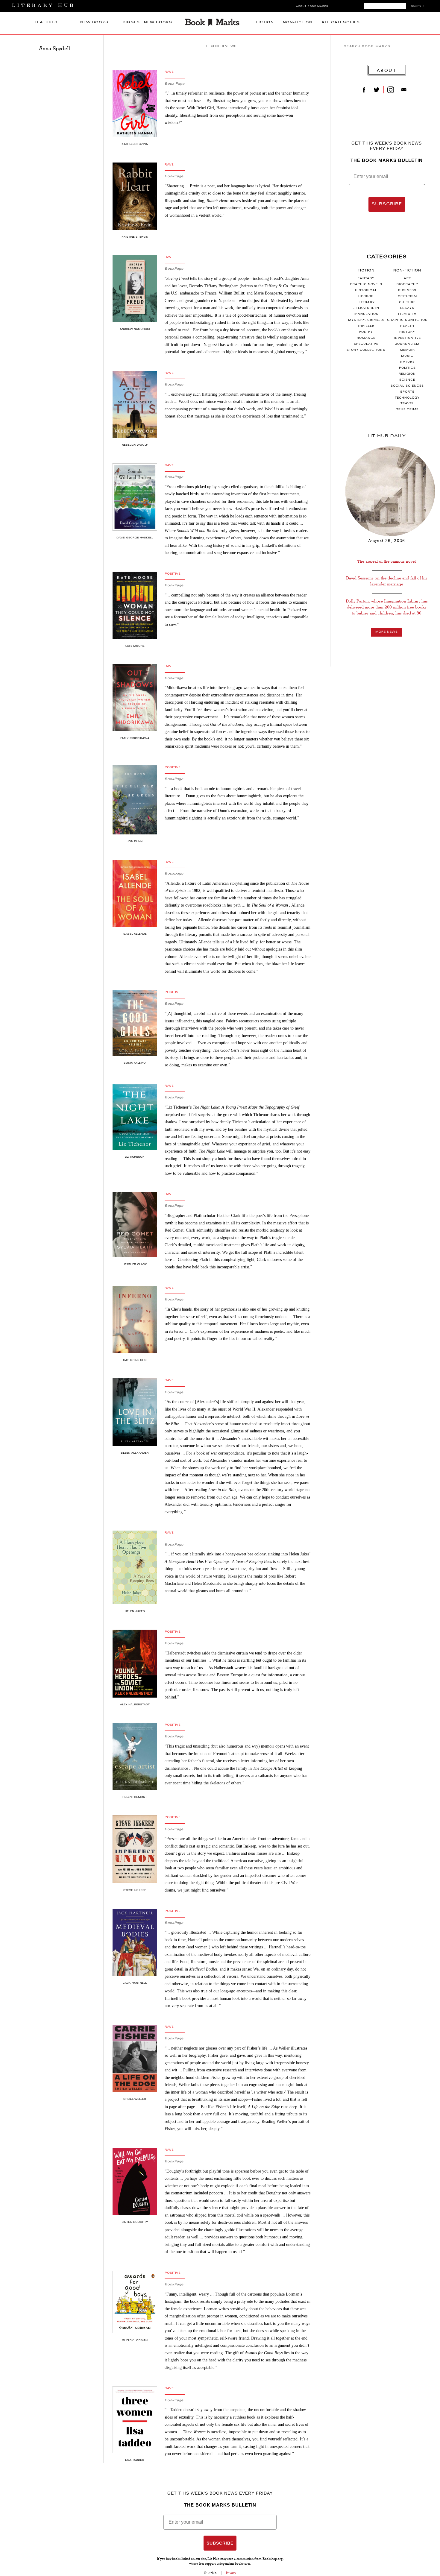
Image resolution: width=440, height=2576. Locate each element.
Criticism (407, 297)
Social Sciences (407, 386)
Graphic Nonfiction (407, 320)
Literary (366, 303)
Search (418, 6)
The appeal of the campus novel (387, 561)
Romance (366, 338)
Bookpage (174, 874)
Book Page (175, 84)
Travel (407, 404)
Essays (407, 308)
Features (46, 23)
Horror (366, 297)
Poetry (366, 332)
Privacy (231, 2573)
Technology (407, 398)
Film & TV (407, 314)
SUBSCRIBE (387, 204)
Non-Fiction (298, 23)
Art (407, 279)
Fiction (265, 23)
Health (407, 326)
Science (407, 380)
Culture (407, 303)
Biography (407, 285)
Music (407, 356)
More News (387, 632)
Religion (407, 374)
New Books (94, 23)
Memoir (407, 350)
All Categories (341, 23)
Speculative (366, 344)
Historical (366, 291)
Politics (407, 368)
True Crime (407, 410)
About (387, 70)
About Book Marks (312, 6)
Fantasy (366, 279)
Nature (407, 362)
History (407, 332)
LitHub (212, 2573)
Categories (387, 257)
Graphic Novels (366, 285)
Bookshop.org (273, 2559)
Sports (407, 392)
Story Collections (366, 350)
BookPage (174, 176)
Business (407, 291)
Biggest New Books (147, 23)
